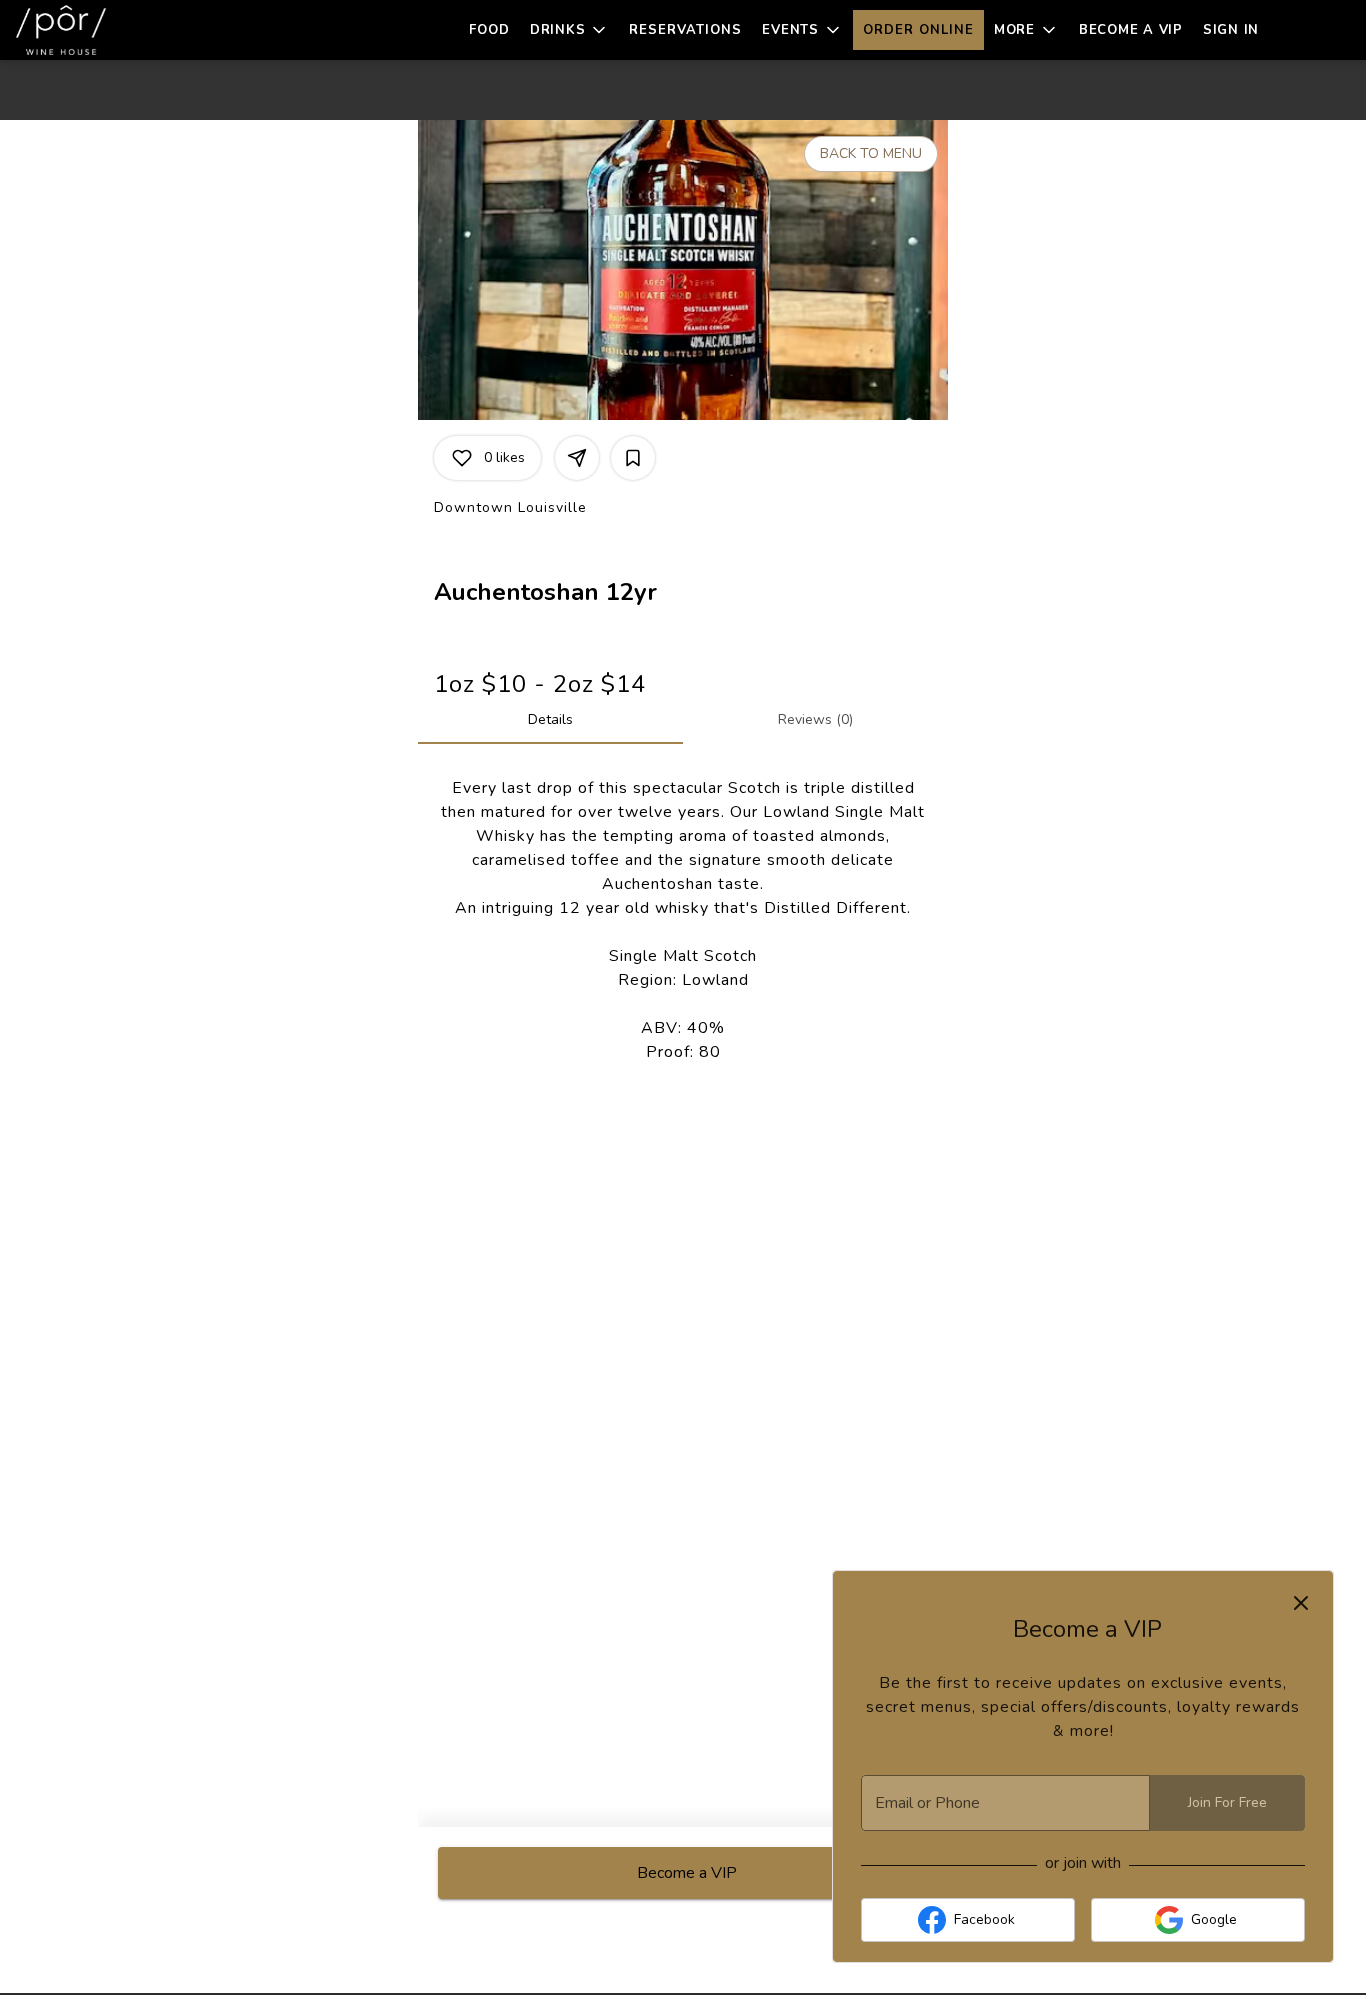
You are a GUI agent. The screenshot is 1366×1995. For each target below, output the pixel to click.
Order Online (918, 30)
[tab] (550, 720)
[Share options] (577, 458)
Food (489, 30)
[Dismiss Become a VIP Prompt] (1301, 1603)
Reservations (685, 30)
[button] (570, 30)
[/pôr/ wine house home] (106, 30)
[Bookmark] (633, 458)
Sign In (1231, 30)
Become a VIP (1131, 30)
